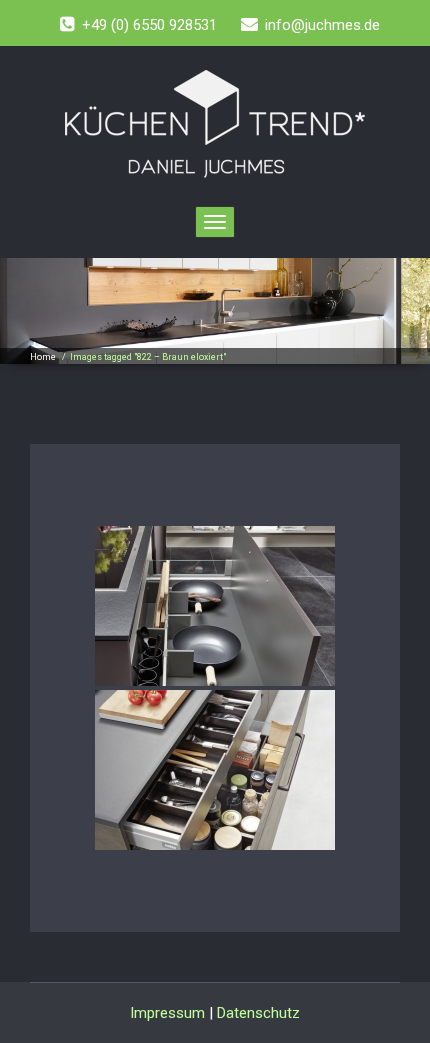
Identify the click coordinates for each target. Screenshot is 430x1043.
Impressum (167, 1013)
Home (43, 357)
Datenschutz (258, 1013)
